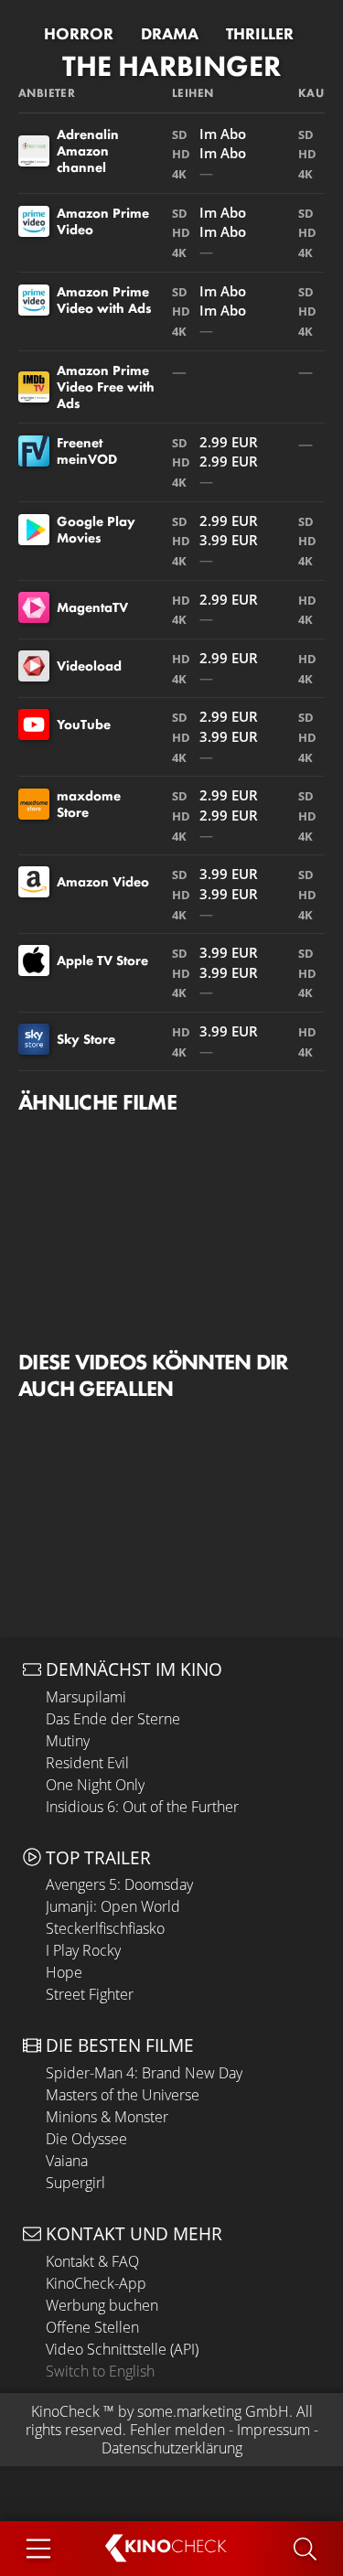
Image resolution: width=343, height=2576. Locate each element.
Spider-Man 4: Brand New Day (144, 2073)
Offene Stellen (92, 2327)
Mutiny (68, 1741)
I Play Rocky (83, 1950)
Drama (170, 34)
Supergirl (75, 2183)
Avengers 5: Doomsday (119, 1884)
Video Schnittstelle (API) (122, 2349)
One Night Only (95, 1785)
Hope (64, 1972)
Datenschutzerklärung (172, 2448)
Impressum (273, 2430)
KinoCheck (65, 2411)
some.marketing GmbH (213, 2411)
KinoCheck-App (96, 2283)
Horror (79, 34)
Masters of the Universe (123, 2095)
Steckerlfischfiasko (105, 1928)
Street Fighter (90, 1994)
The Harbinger (171, 66)
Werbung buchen (102, 2305)
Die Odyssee (86, 2139)
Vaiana (67, 2161)
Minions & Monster (107, 2117)
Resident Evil (87, 1763)
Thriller (260, 34)
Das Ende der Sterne (113, 1719)
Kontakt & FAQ (92, 2261)
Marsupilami (86, 1697)
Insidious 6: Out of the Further (142, 1807)
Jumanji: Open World (113, 1906)
